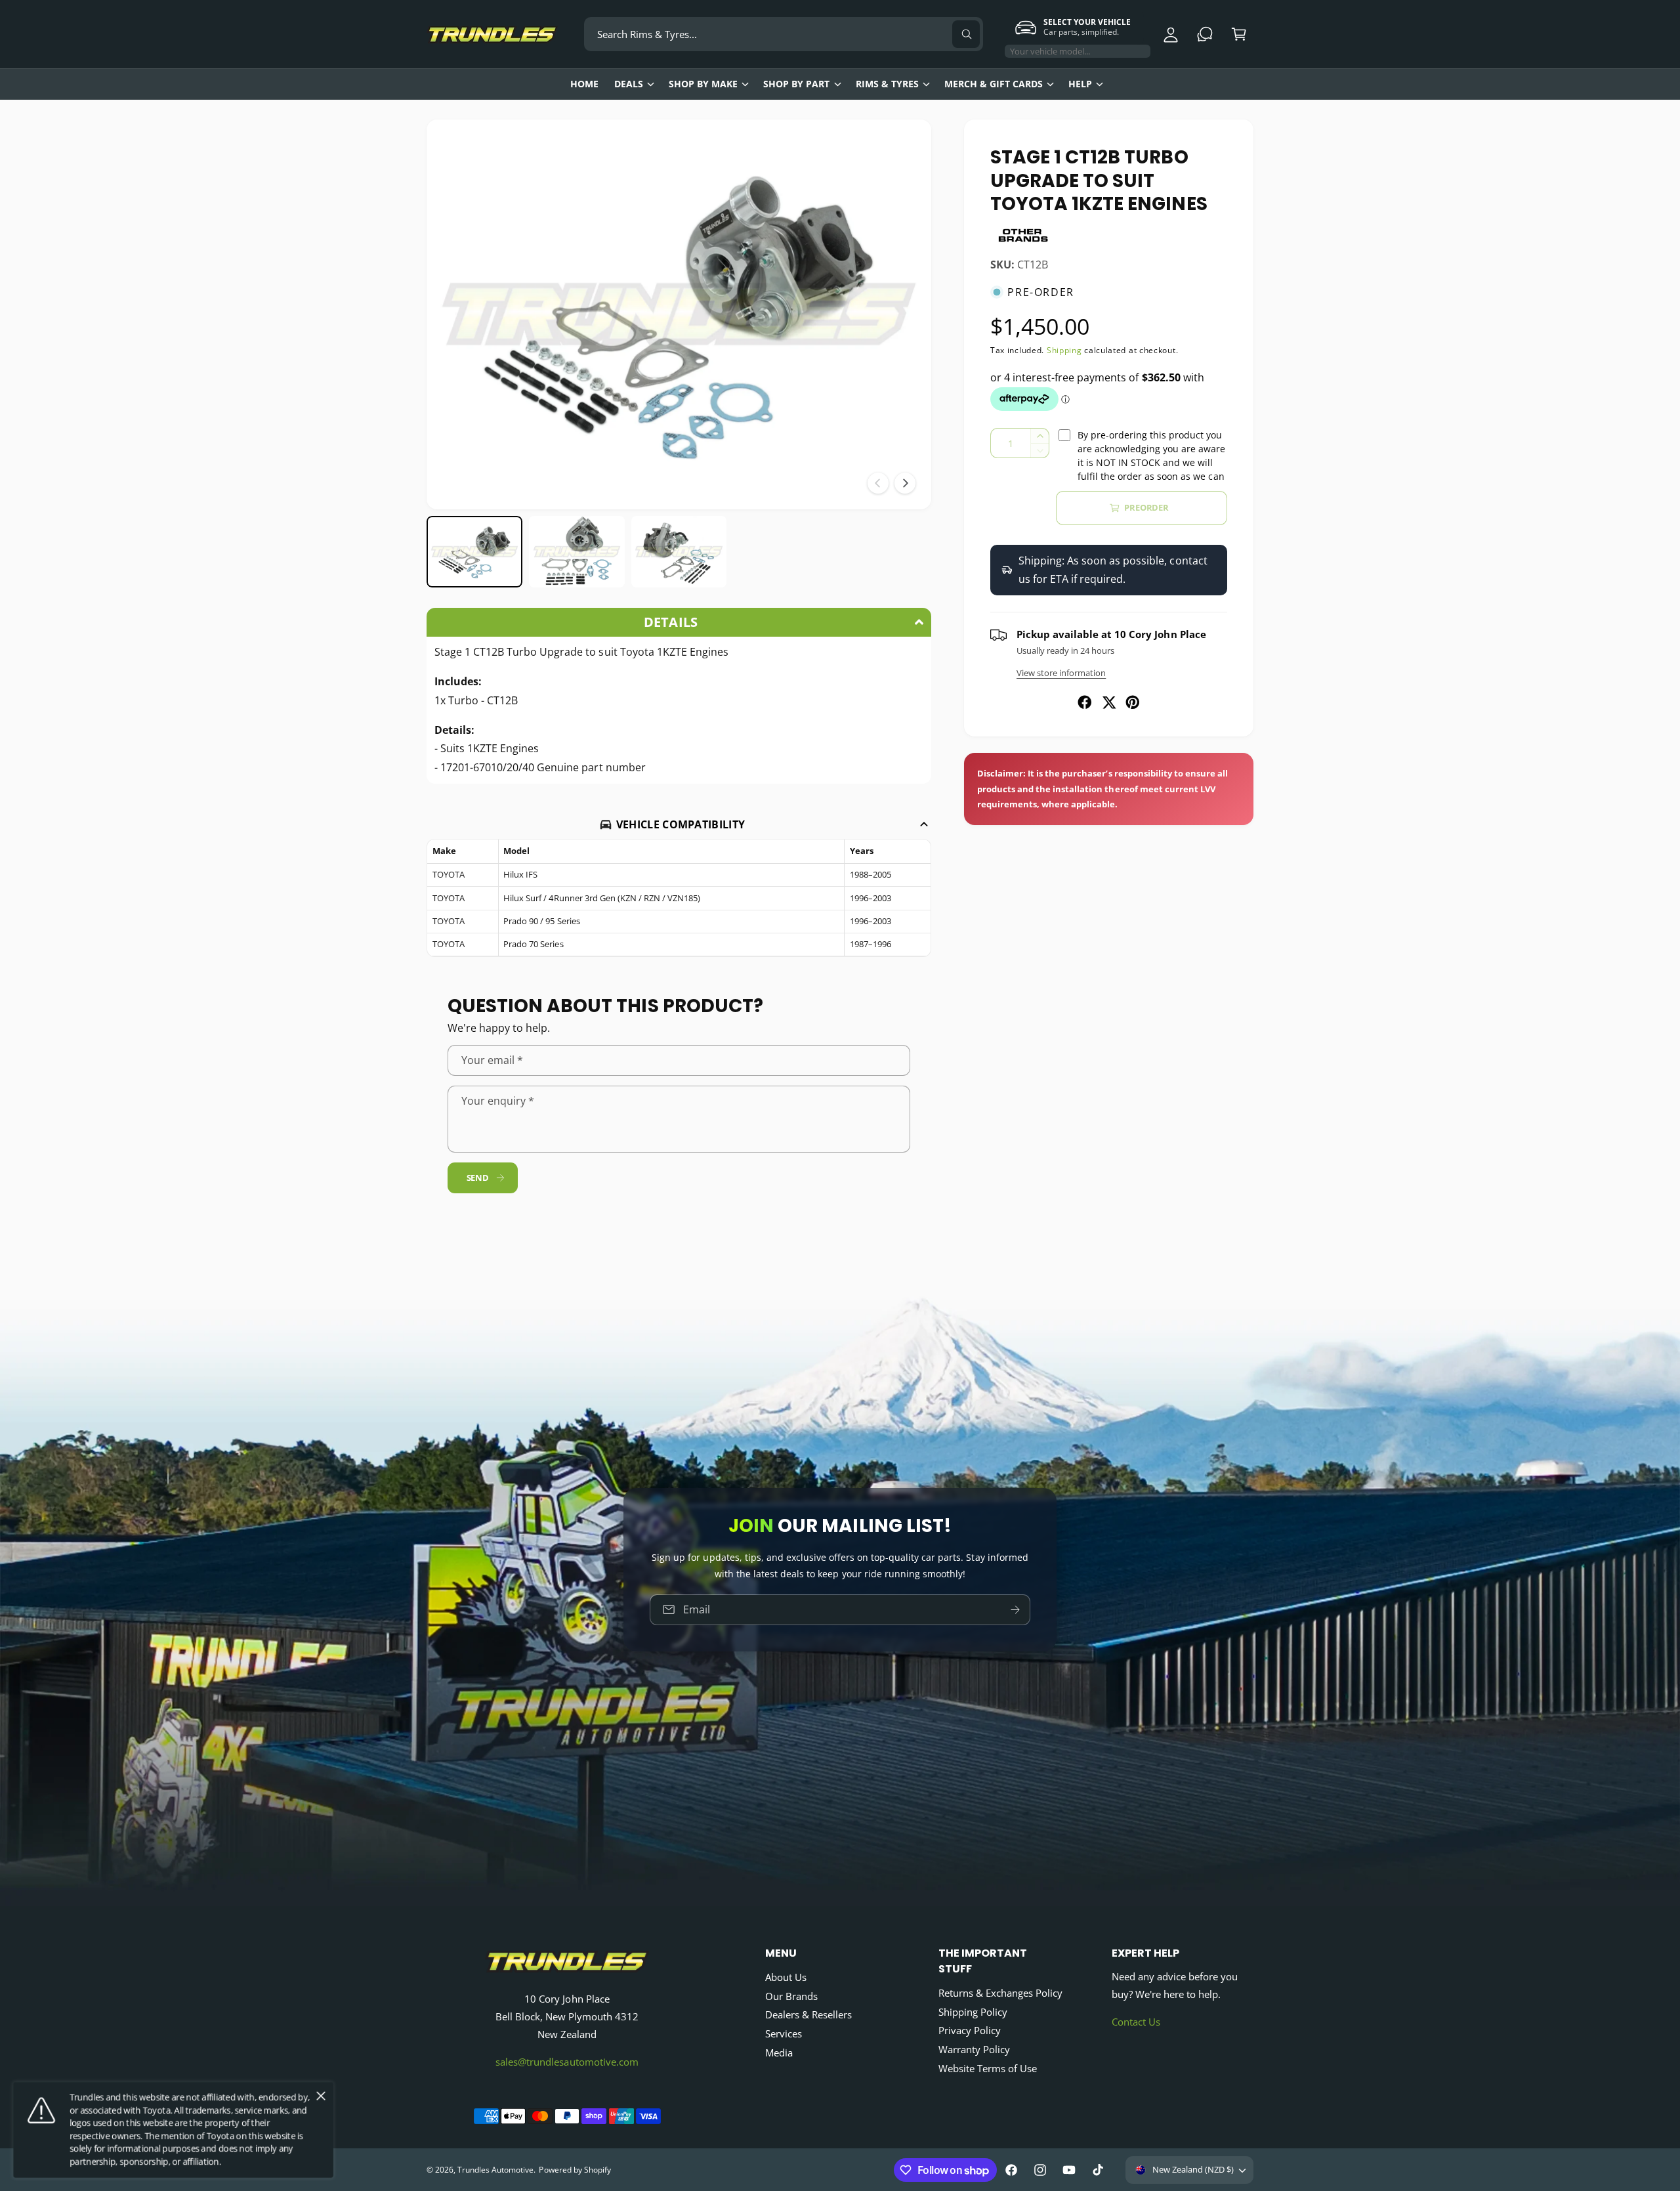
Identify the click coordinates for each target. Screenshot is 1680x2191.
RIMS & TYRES (887, 84)
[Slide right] (905, 483)
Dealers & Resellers (808, 2014)
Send (478, 1178)
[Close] (321, 2096)
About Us (786, 1977)
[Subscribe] (1015, 1610)
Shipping (1064, 350)
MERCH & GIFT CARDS (994, 84)
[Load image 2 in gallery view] (577, 552)
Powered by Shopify (575, 2170)
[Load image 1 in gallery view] (474, 552)
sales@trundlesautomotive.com (567, 2062)
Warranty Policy (974, 2049)
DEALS (629, 84)
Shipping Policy (973, 2012)
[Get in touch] (1205, 34)
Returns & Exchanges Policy (1000, 1993)
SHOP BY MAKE (703, 84)
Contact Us (1136, 2022)
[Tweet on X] (1109, 702)
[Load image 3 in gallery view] (679, 552)
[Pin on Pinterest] (1133, 702)
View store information (1061, 673)
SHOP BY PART (796, 84)
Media (779, 2053)
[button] (1239, 34)
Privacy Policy (970, 2030)
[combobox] (784, 34)
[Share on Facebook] (1085, 702)
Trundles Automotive (495, 2170)
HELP (1080, 84)
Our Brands (791, 1996)
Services (784, 2033)
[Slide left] (878, 483)
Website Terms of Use (988, 2068)
